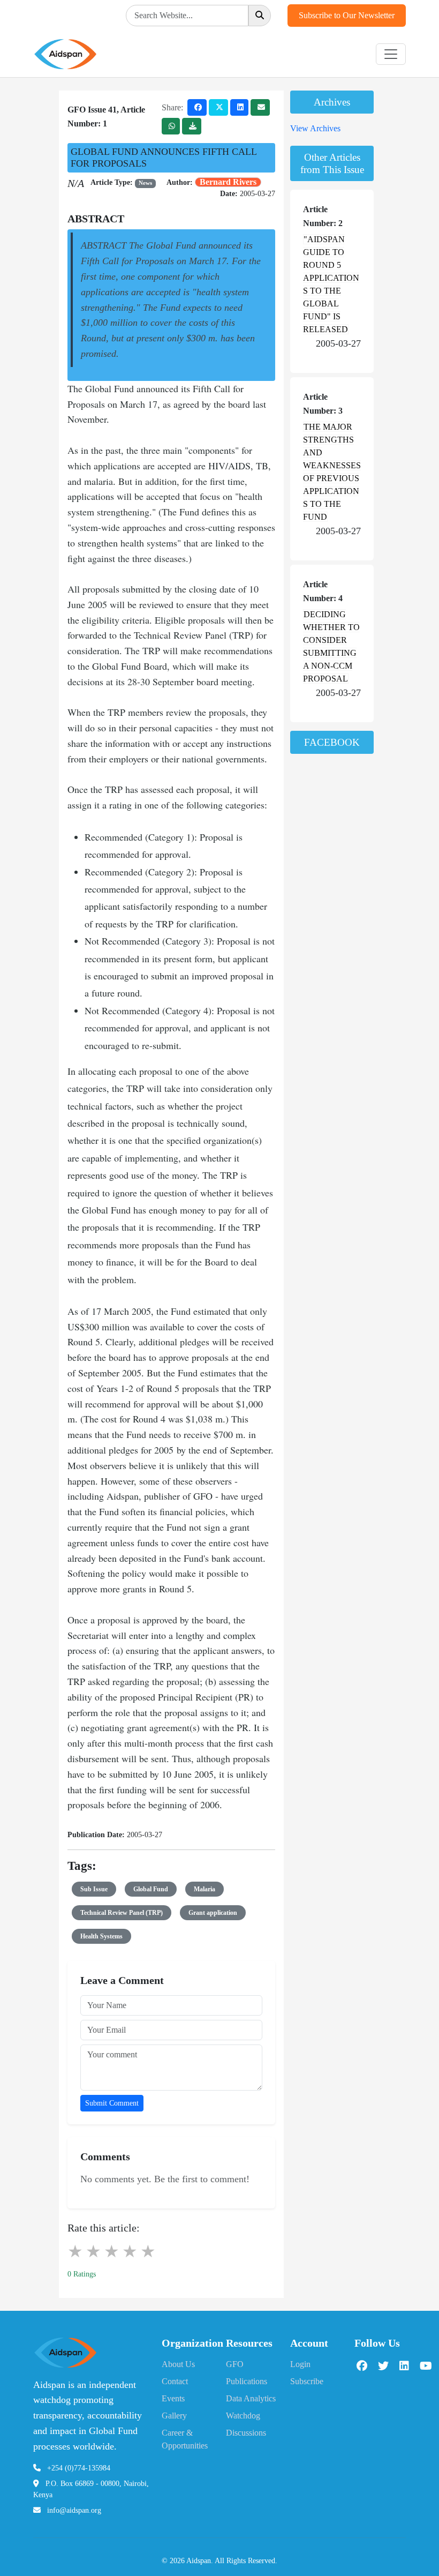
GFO (235, 2364)
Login (300, 2364)
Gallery (174, 2416)
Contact (175, 2381)
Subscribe (307, 2381)
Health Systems (101, 1936)
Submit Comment (112, 2103)
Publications (247, 2381)
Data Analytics (251, 2398)
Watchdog (243, 2416)
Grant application (213, 1913)
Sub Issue (94, 1889)
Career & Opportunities (185, 2439)
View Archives (315, 128)
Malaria (205, 1889)
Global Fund (151, 1889)
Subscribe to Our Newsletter (347, 15)
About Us (178, 2364)
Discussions (246, 2433)
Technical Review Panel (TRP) (122, 1913)
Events (173, 2398)
